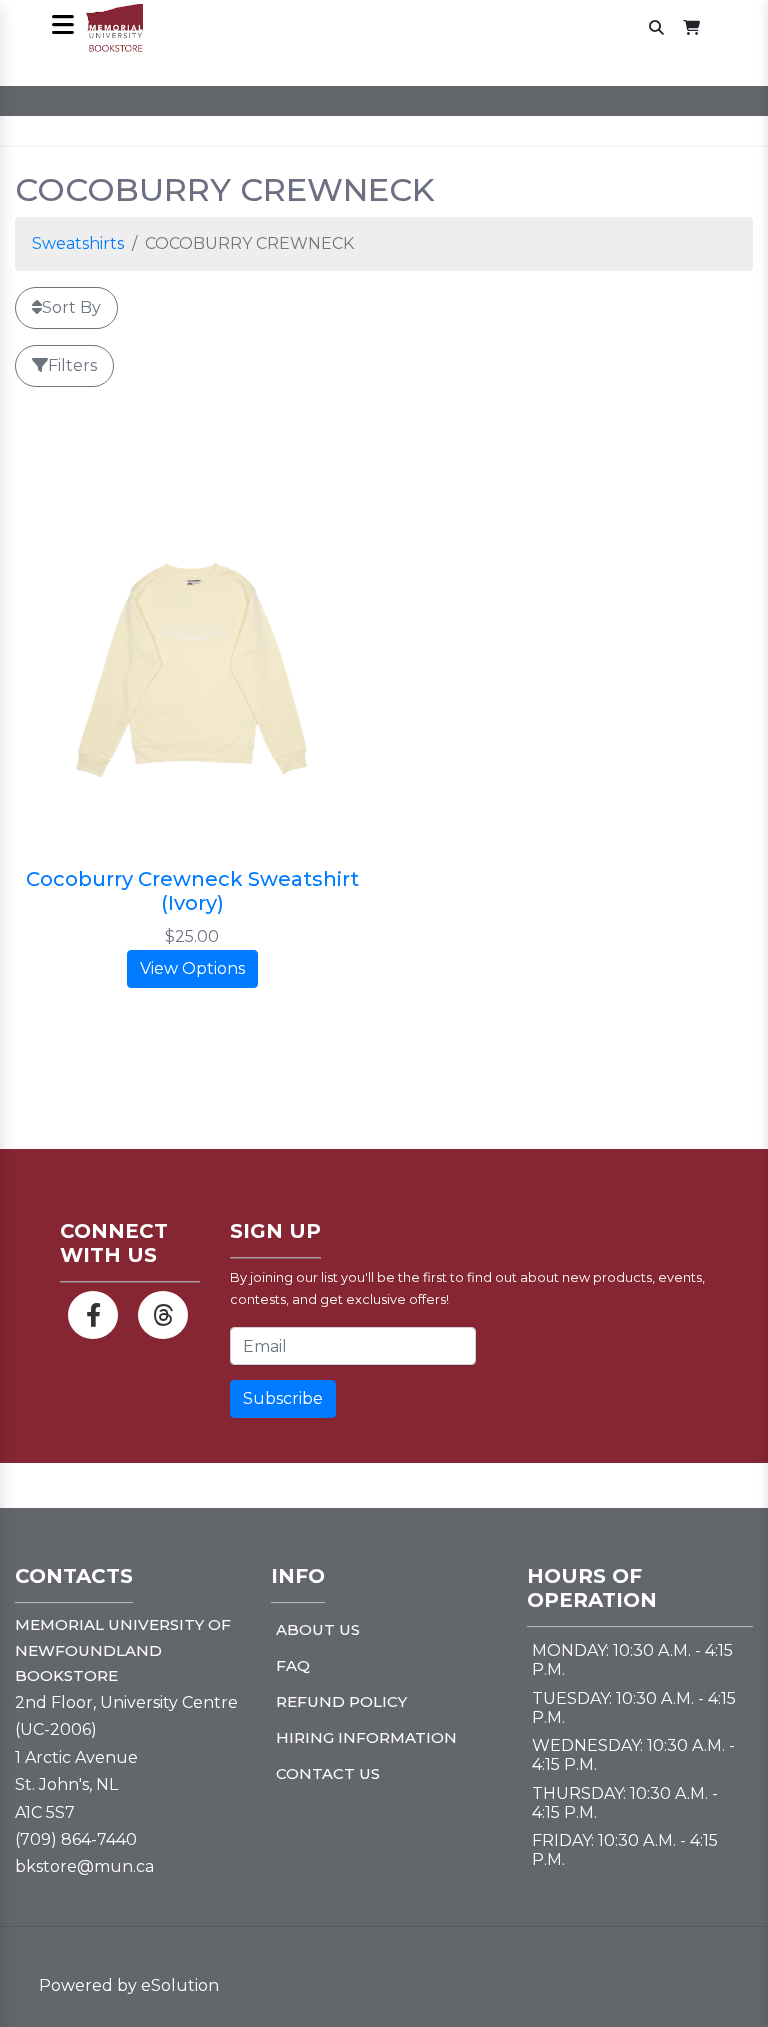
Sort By (71, 307)
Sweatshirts (78, 243)
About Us (318, 1629)
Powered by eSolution (129, 1985)
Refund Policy (341, 1701)
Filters (72, 365)
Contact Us (328, 1773)
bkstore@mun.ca (84, 1866)
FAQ (293, 1665)
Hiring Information (366, 1737)
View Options (192, 968)
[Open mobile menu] (62, 26)
